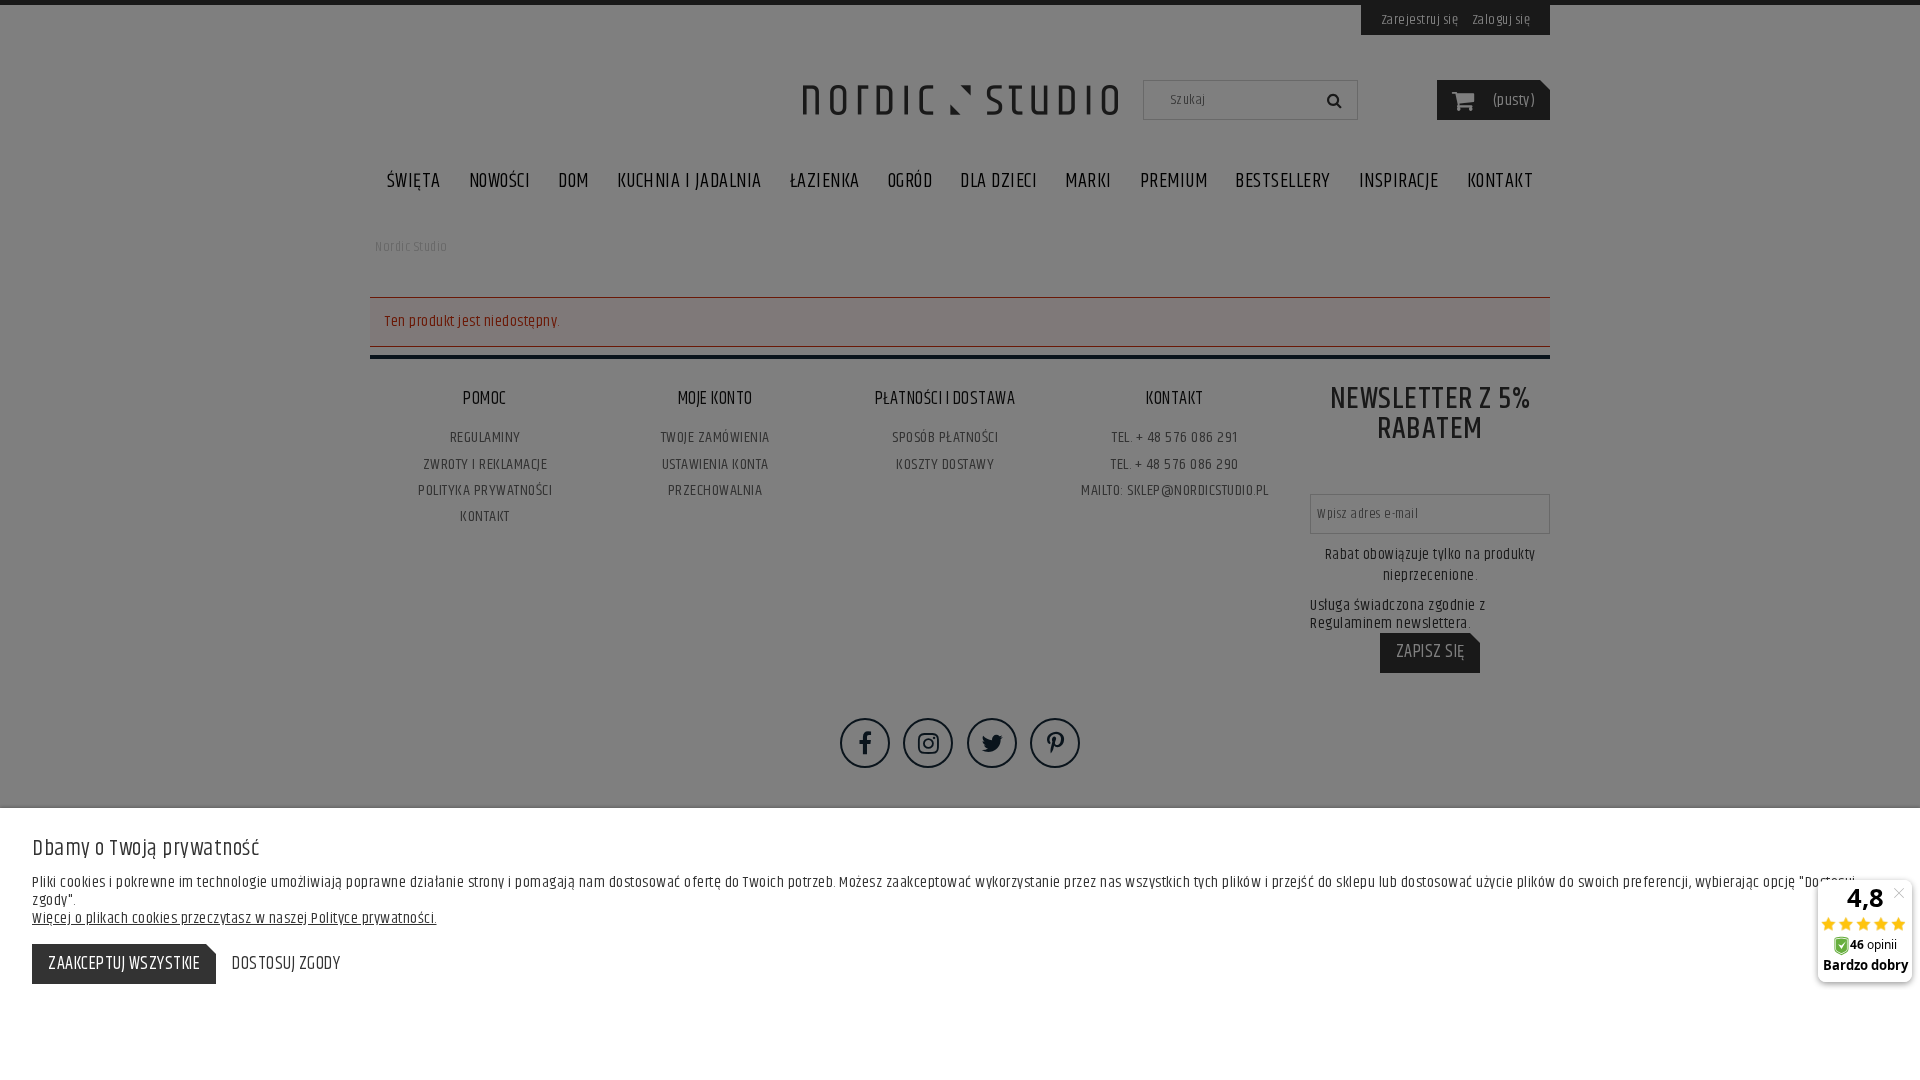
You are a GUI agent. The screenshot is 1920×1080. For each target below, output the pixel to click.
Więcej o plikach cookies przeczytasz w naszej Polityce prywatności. (234, 918)
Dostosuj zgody (286, 964)
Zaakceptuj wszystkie (124, 964)
